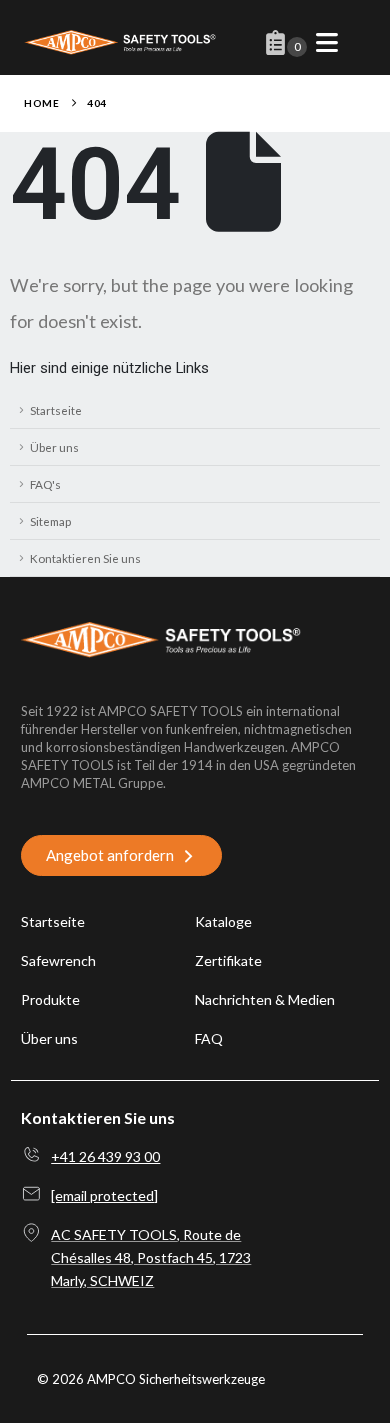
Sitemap (50, 521)
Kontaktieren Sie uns (85, 558)
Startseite (56, 410)
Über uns (54, 447)
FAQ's (45, 484)
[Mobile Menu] (327, 42)
